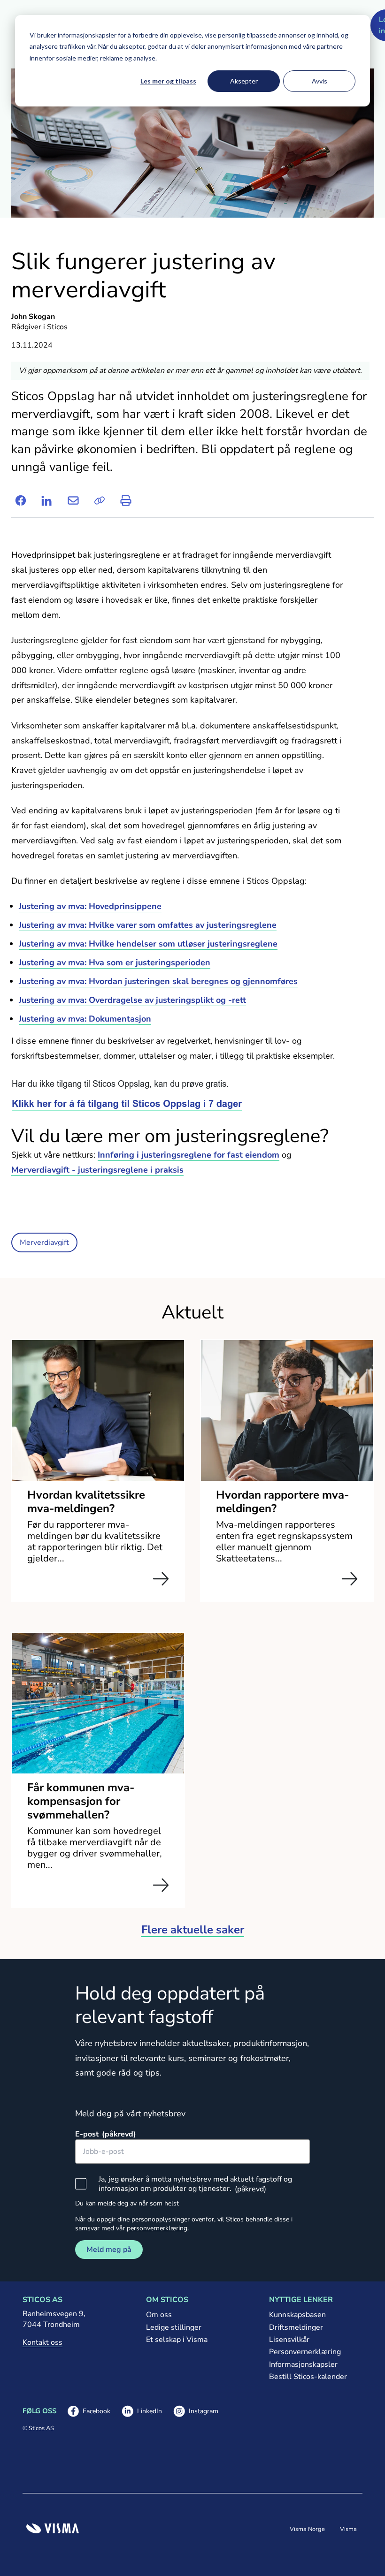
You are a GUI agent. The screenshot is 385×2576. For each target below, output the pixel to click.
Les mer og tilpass (168, 81)
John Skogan (33, 317)
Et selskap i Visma (177, 2340)
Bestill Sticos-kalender (308, 2377)
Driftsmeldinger (296, 2327)
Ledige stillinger (174, 2327)
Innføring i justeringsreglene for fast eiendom (189, 1155)
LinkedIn (142, 2412)
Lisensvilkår (289, 2340)
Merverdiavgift (44, 1243)
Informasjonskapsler (303, 2364)
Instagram (196, 2412)
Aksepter (244, 81)
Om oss (159, 2315)
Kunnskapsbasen (297, 2315)
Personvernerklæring (305, 2352)
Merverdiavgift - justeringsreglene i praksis (97, 1170)
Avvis (320, 81)
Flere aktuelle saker (193, 1930)
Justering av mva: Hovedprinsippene (90, 906)
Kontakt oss (42, 2342)
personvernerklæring (157, 2228)
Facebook (89, 2412)
